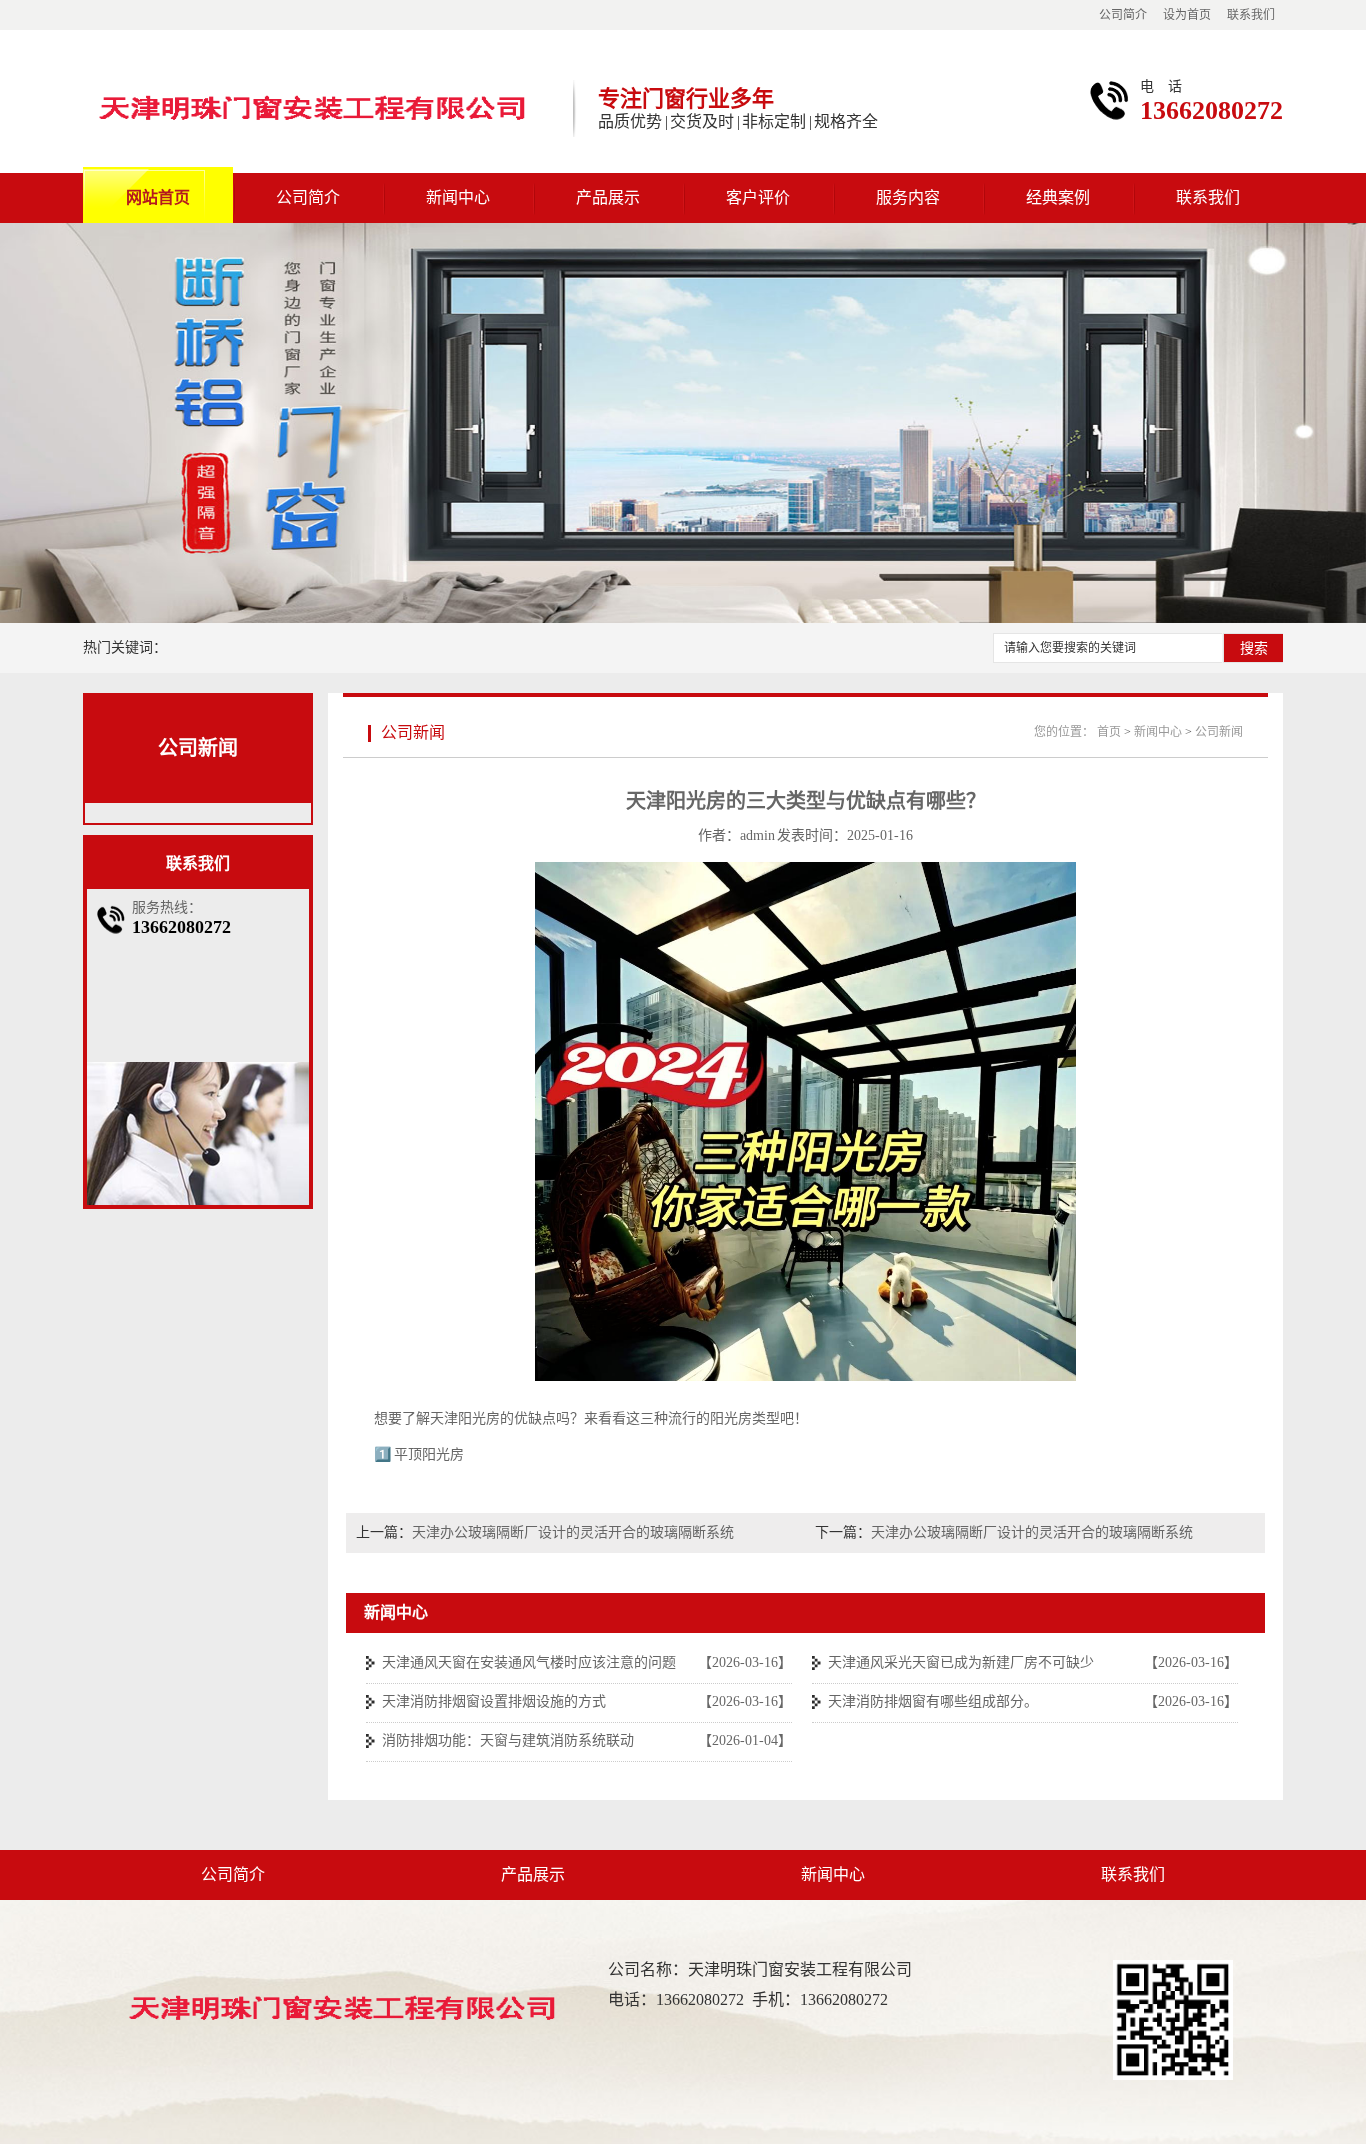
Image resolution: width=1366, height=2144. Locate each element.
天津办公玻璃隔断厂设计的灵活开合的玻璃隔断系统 (573, 1532)
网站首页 (158, 197)
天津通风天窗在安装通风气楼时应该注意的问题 (529, 1662)
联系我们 (1251, 15)
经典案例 (1058, 197)
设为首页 (1187, 15)
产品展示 (608, 197)
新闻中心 (458, 197)
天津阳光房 (465, 1418)
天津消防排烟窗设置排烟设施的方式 (494, 1701)
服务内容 (908, 197)
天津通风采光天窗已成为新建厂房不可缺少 (961, 1662)
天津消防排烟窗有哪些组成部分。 (933, 1701)
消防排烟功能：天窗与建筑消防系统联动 (508, 1740)
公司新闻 (198, 748)
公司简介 (1123, 15)
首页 (1109, 732)
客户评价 (758, 197)
